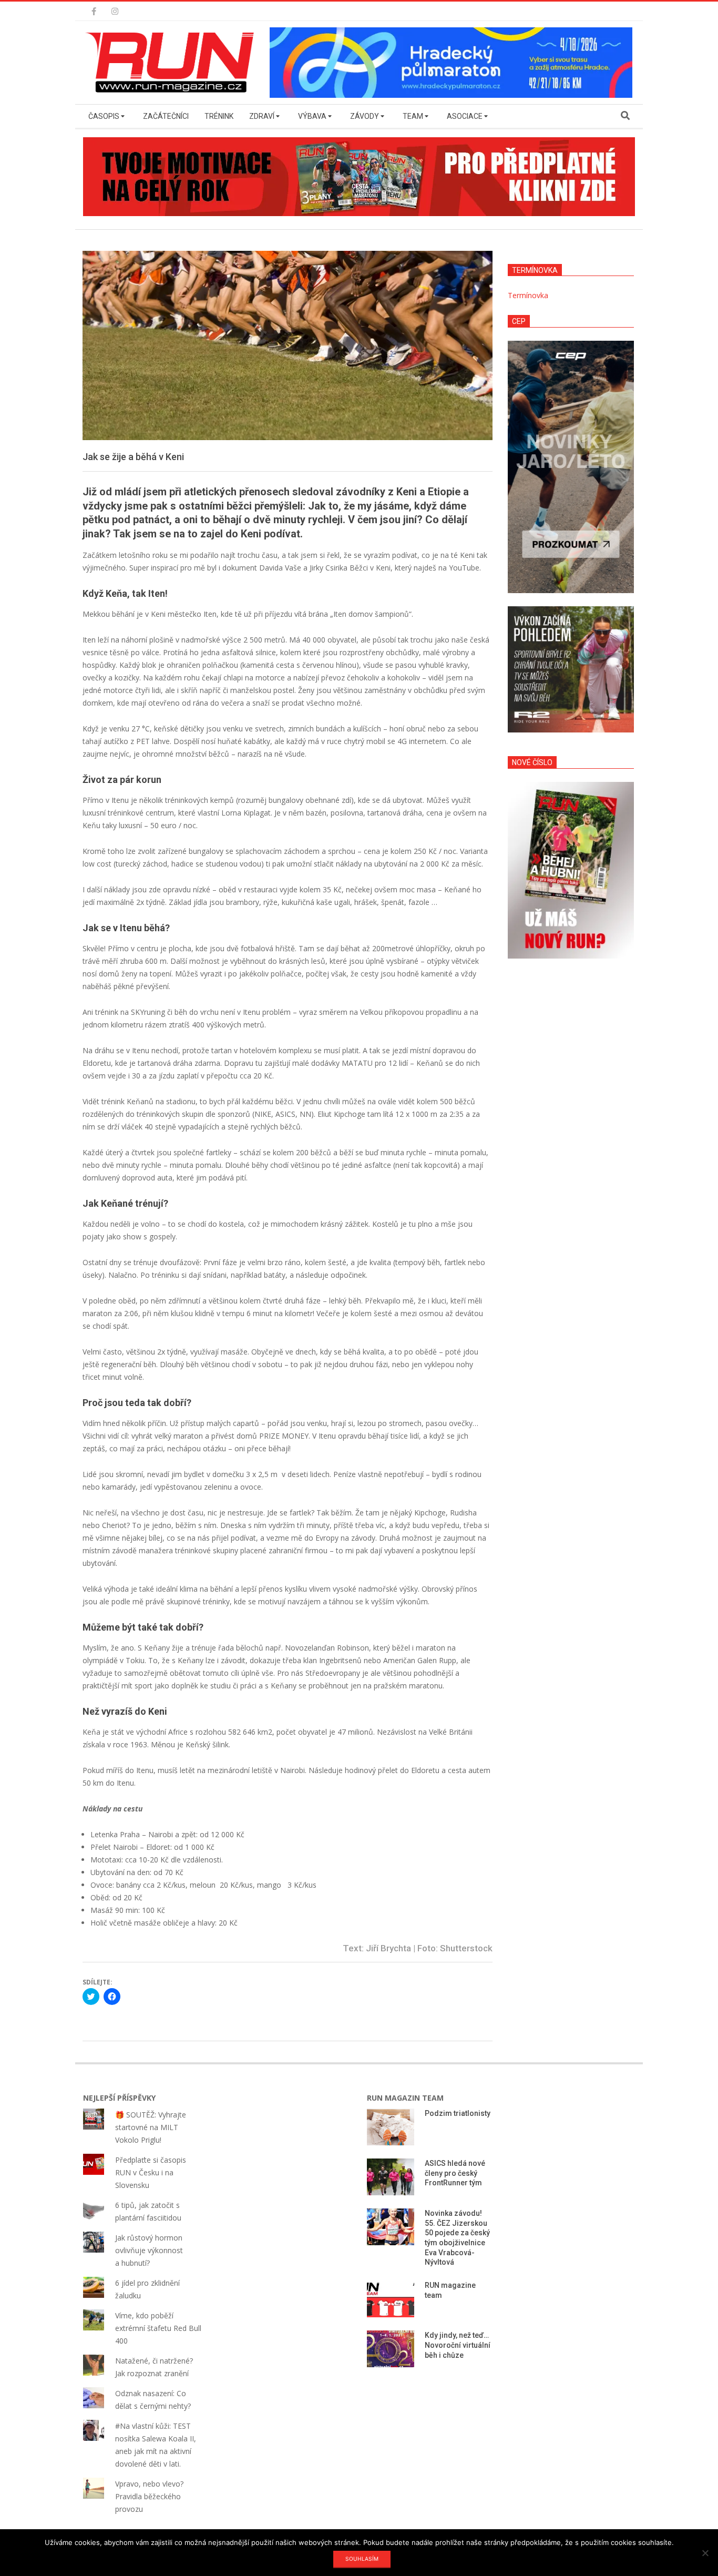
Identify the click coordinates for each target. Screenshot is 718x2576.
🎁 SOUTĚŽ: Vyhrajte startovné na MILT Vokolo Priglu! (151, 2127)
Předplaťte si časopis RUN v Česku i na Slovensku (151, 2172)
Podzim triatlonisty (458, 2113)
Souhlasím (362, 2559)
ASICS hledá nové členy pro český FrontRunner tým (455, 2173)
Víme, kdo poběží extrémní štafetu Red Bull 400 (158, 2328)
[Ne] (705, 2553)
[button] (172, 63)
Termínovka (528, 295)
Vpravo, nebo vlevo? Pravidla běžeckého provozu (149, 2496)
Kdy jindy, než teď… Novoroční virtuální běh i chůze (458, 2345)
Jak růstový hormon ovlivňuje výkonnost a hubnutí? (149, 2250)
